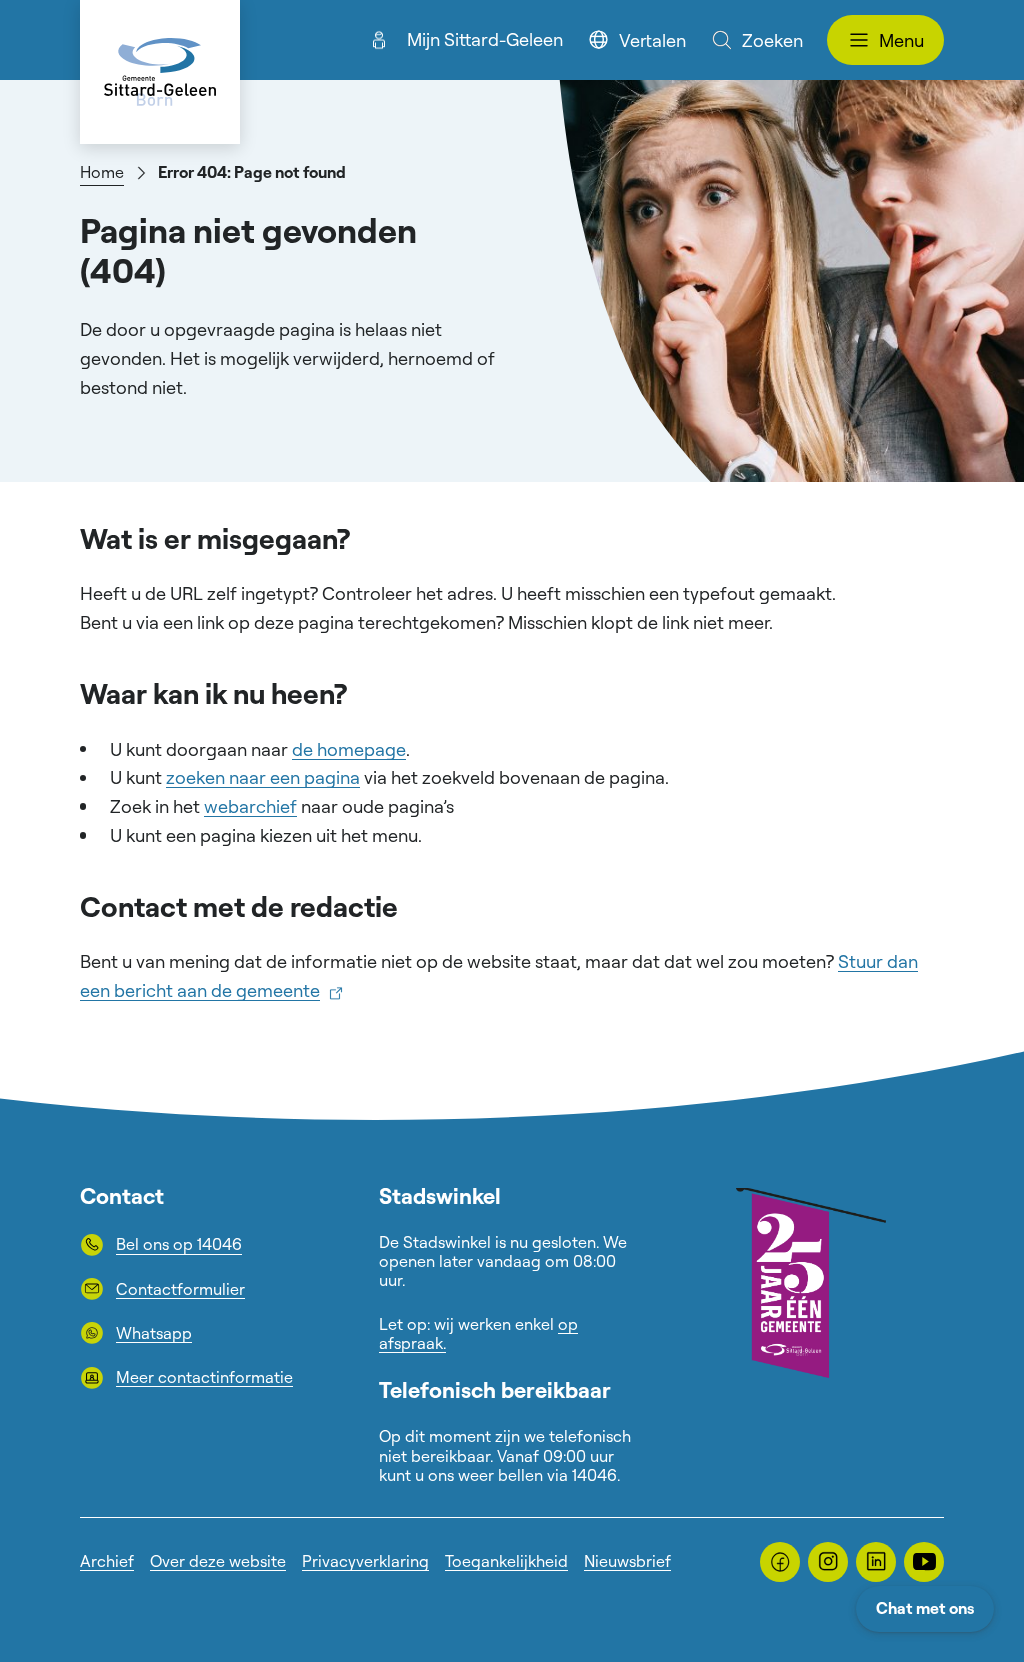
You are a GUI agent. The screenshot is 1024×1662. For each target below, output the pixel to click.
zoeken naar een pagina (263, 777)
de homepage (349, 749)
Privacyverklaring (365, 1561)
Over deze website (218, 1561)
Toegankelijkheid (506, 1561)
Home (102, 172)
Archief (107, 1561)
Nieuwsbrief (627, 1561)
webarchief (250, 806)
